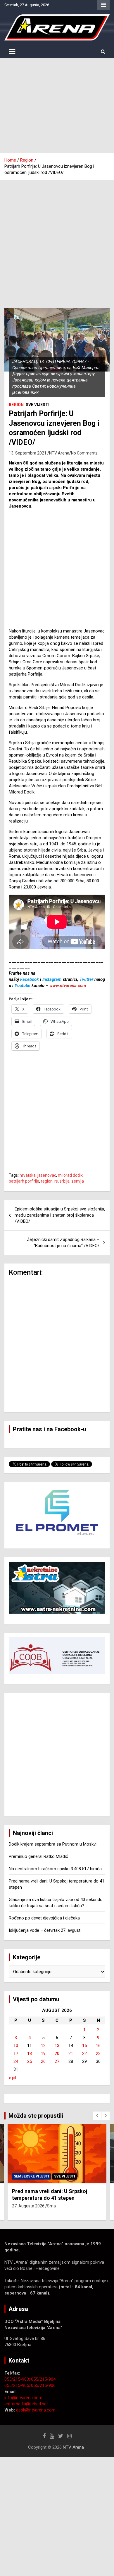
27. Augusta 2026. (29, 2206)
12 (43, 2046)
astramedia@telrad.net (26, 2404)
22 (84, 2053)
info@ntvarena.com (23, 2398)
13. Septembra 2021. (28, 453)
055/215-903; (18, 2379)
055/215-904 (43, 2379)
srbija (65, 1181)
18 (30, 2053)
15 (84, 2046)
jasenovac (47, 1175)
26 (43, 2061)
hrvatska (28, 1175)
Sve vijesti (38, 405)
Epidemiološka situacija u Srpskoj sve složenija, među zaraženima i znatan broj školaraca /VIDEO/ (60, 1215)
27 (57, 2061)
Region (16, 405)
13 (57, 2046)
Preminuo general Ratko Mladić (38, 1856)
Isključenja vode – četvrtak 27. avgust (45, 1930)
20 (57, 2053)
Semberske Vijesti (31, 2176)
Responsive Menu (103, 5)
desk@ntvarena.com (36, 2410)
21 (71, 2053)
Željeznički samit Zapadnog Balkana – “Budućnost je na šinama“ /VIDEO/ (63, 1243)
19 (43, 2053)
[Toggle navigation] (12, 52)
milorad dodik (70, 1175)
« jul (12, 2078)
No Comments (84, 453)
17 (16, 2053)
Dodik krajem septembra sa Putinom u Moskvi (53, 1844)
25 (30, 2061)
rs (56, 1181)
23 (98, 2053)
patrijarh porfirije (24, 1181)
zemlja (78, 1181)
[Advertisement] (57, 106)
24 (16, 2061)
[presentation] (97, 2116)
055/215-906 (43, 2385)
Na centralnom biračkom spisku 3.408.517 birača (55, 1869)
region (47, 1181)
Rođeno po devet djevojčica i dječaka (44, 1918)
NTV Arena (59, 453)
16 (98, 2046)
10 (16, 2046)
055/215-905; (18, 2385)
